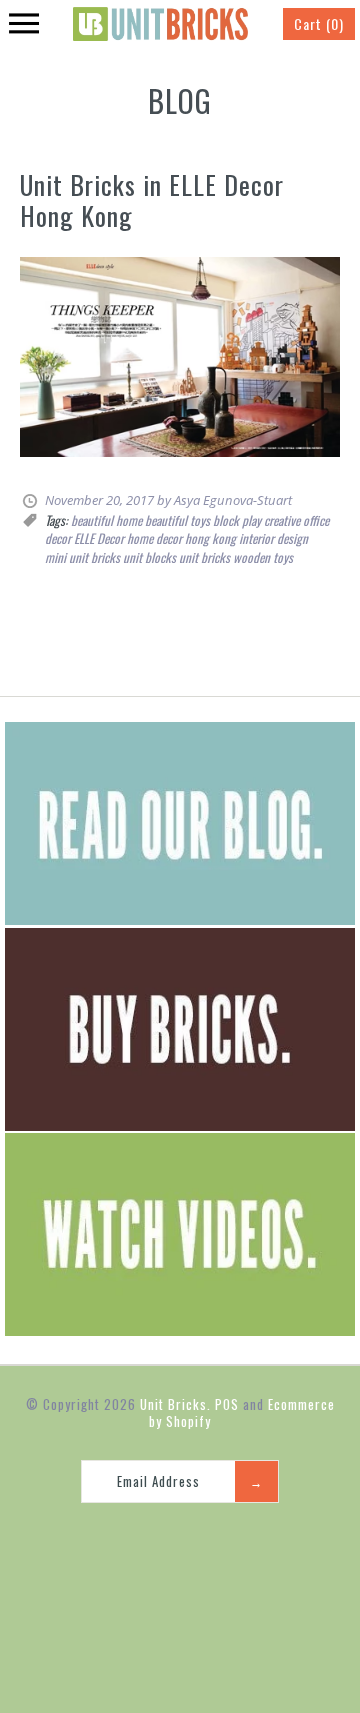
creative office (296, 520)
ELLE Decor (99, 538)
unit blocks (149, 557)
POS (227, 1404)
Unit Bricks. (175, 1404)
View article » (58, 469)
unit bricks (204, 557)
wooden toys (263, 557)
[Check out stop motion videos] (180, 1330)
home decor (154, 538)
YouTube (235, 1538)
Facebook (139, 1538)
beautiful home (106, 520)
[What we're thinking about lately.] (180, 919)
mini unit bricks (82, 557)
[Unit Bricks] (160, 15)
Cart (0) (319, 23)
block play (237, 520)
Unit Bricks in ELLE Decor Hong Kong (152, 200)
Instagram (187, 1538)
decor (58, 538)
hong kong (210, 538)
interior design (273, 538)
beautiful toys (177, 520)
